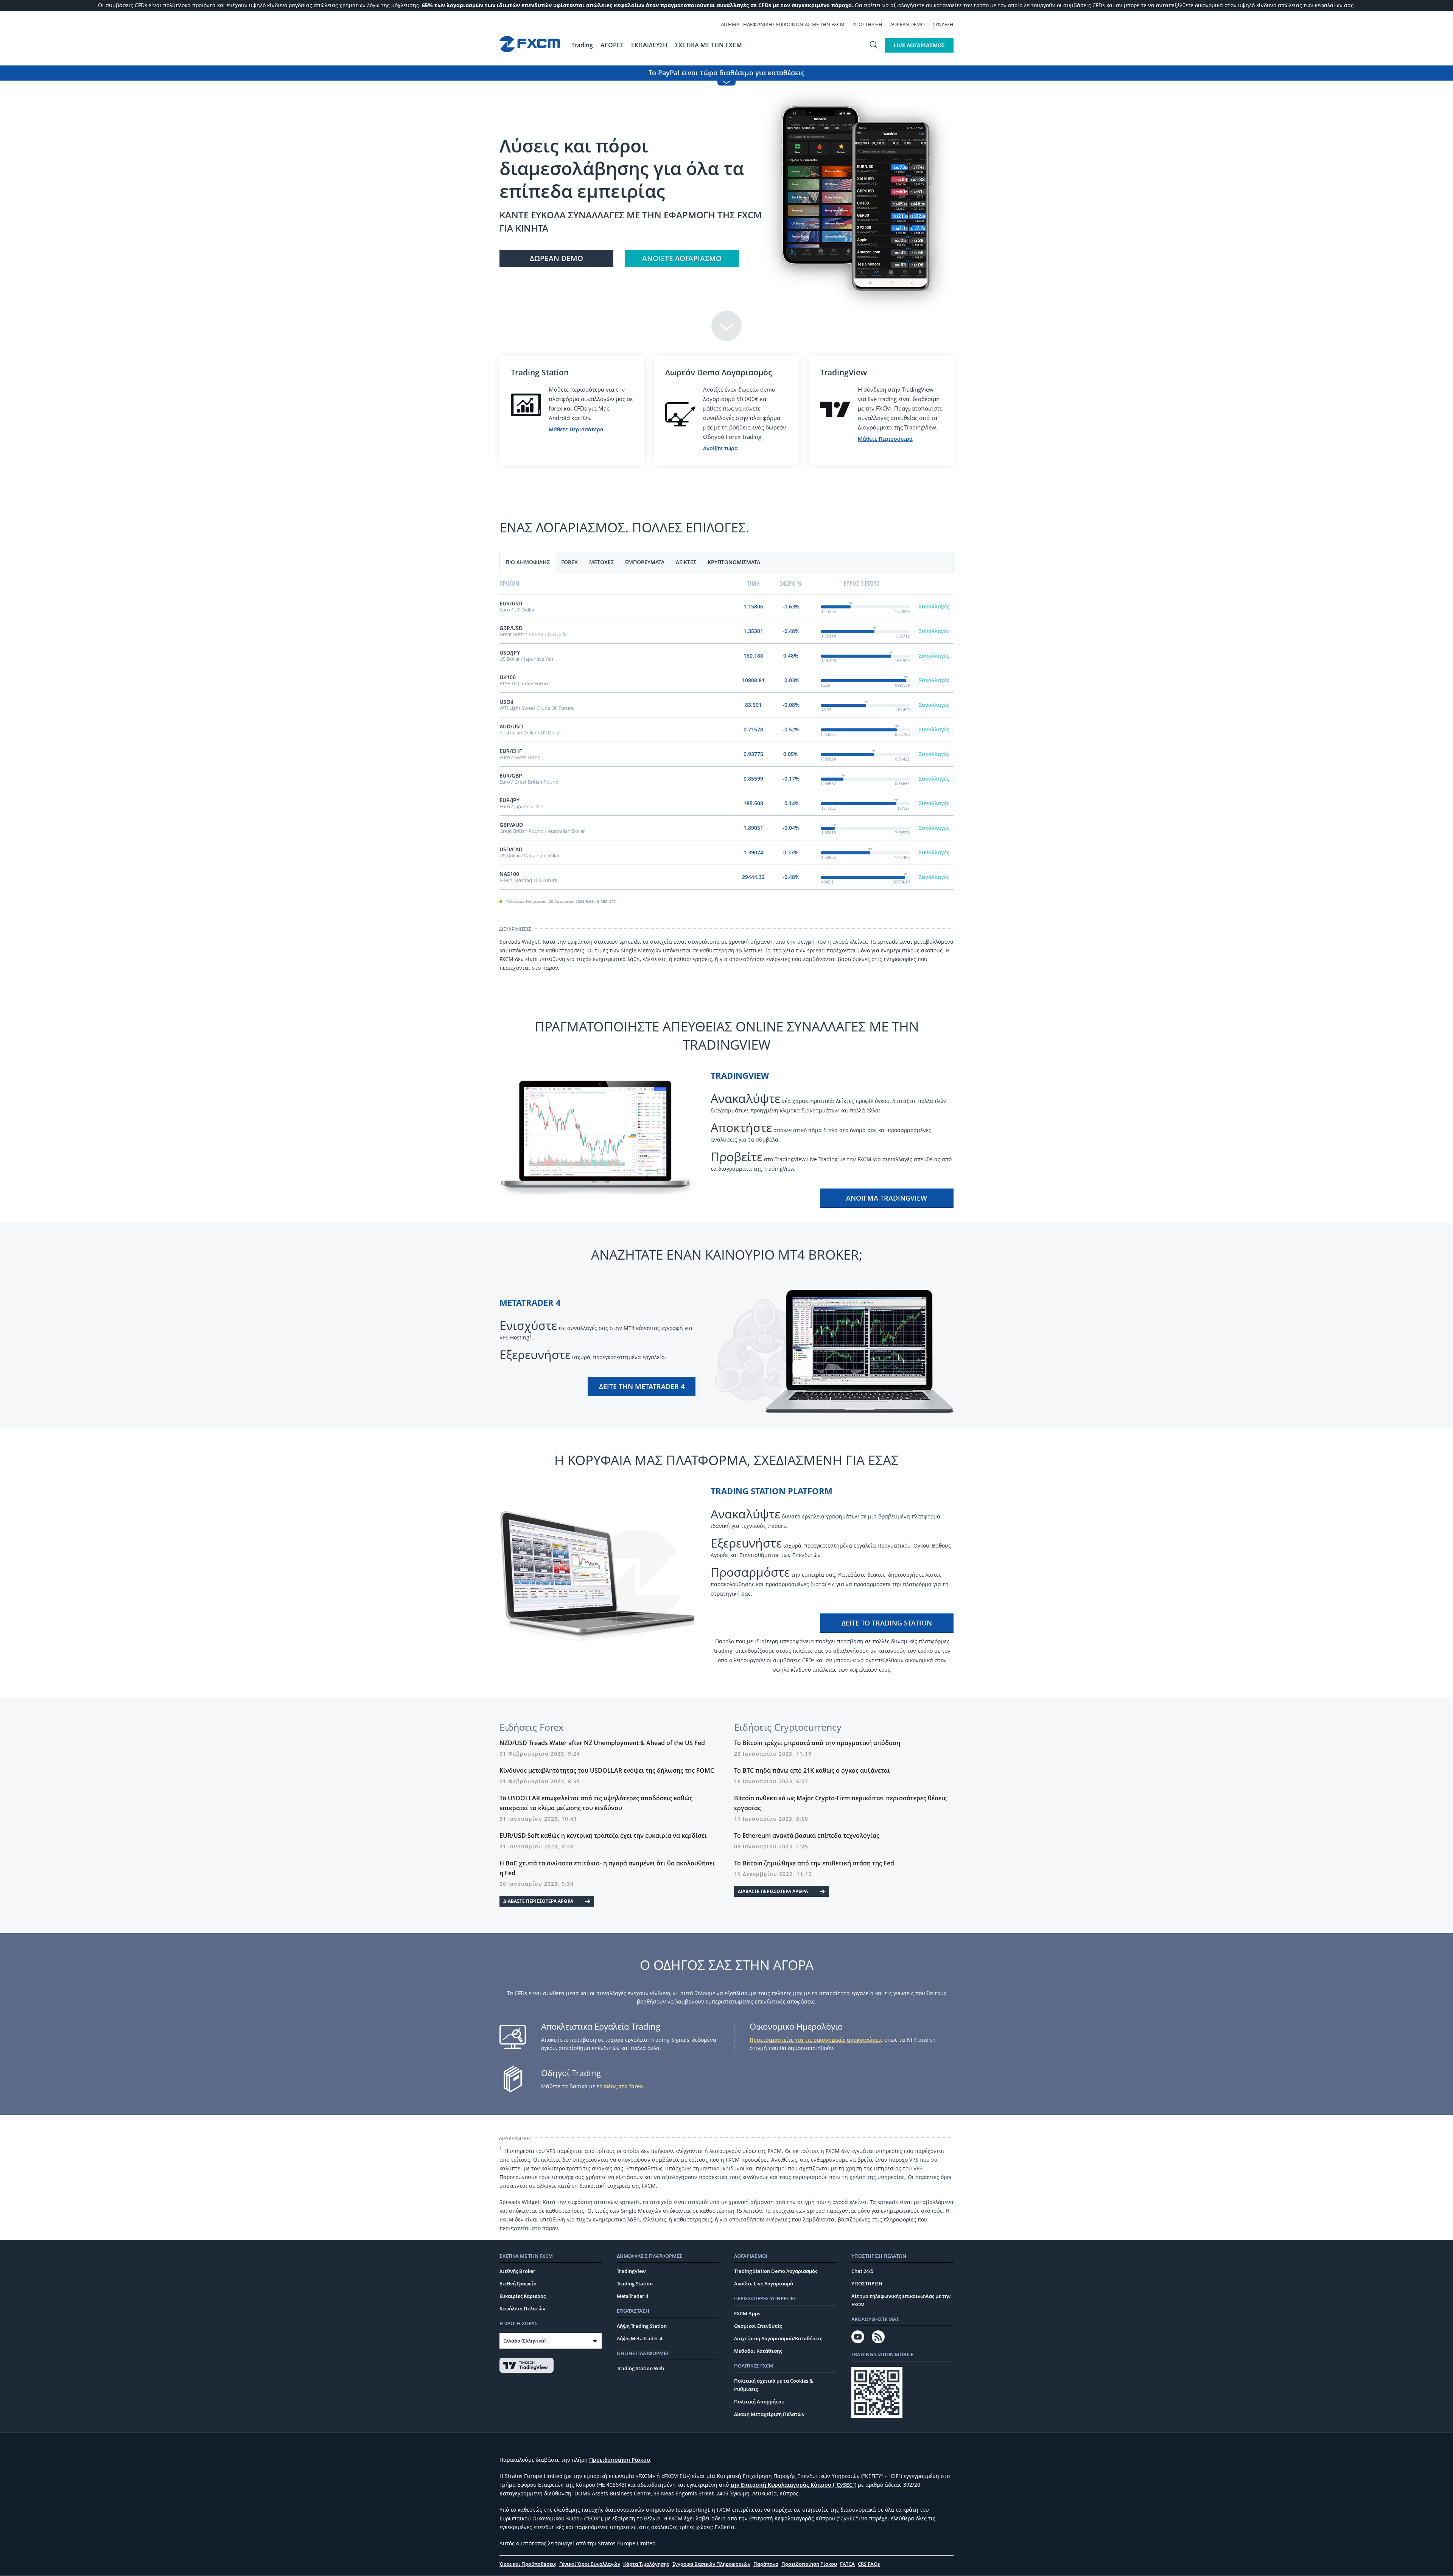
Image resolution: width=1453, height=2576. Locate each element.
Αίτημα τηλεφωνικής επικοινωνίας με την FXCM (901, 2300)
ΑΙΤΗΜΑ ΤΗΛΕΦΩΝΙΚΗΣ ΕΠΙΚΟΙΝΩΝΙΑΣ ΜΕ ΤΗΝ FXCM (783, 24)
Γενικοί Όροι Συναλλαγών (590, 2564)
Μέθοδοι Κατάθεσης (758, 2351)
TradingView (631, 2271)
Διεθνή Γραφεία (518, 2284)
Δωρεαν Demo (556, 258)
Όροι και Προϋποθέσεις (528, 2564)
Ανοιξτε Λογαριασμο (682, 258)
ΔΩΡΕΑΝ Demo (908, 24)
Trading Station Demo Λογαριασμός (776, 2271)
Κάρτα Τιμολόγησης (646, 2564)
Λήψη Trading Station (642, 2326)
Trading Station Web (640, 2368)
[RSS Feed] (878, 2337)
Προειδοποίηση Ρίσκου (620, 2460)
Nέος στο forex (623, 2086)
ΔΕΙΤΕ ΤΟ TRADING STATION (887, 1623)
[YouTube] (858, 2337)
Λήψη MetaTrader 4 (639, 2338)
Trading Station (635, 2284)
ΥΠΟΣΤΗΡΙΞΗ (867, 24)
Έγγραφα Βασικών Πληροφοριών (711, 2564)
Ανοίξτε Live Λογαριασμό (764, 2284)
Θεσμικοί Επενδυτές (758, 2326)
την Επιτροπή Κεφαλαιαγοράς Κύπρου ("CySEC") (793, 2485)
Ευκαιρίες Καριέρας (523, 2296)
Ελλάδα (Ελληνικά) (524, 2341)
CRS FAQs (869, 2564)
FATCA (847, 2564)
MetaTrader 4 (632, 2296)
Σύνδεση (943, 24)
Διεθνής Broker (517, 2271)
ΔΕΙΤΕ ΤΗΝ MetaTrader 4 (642, 1386)
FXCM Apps (747, 2313)
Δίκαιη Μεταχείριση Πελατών (769, 2414)
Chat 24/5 (862, 2271)
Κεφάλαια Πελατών (522, 2308)
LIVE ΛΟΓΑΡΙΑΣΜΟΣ (919, 45)
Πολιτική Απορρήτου (759, 2402)
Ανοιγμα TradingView (887, 1198)
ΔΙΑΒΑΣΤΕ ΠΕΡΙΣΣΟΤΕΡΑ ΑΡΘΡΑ (538, 1901)
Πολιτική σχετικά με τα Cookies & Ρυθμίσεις (774, 2385)
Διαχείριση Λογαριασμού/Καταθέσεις (778, 2338)
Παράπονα (766, 2564)
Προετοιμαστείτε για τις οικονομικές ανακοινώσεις (816, 2040)
